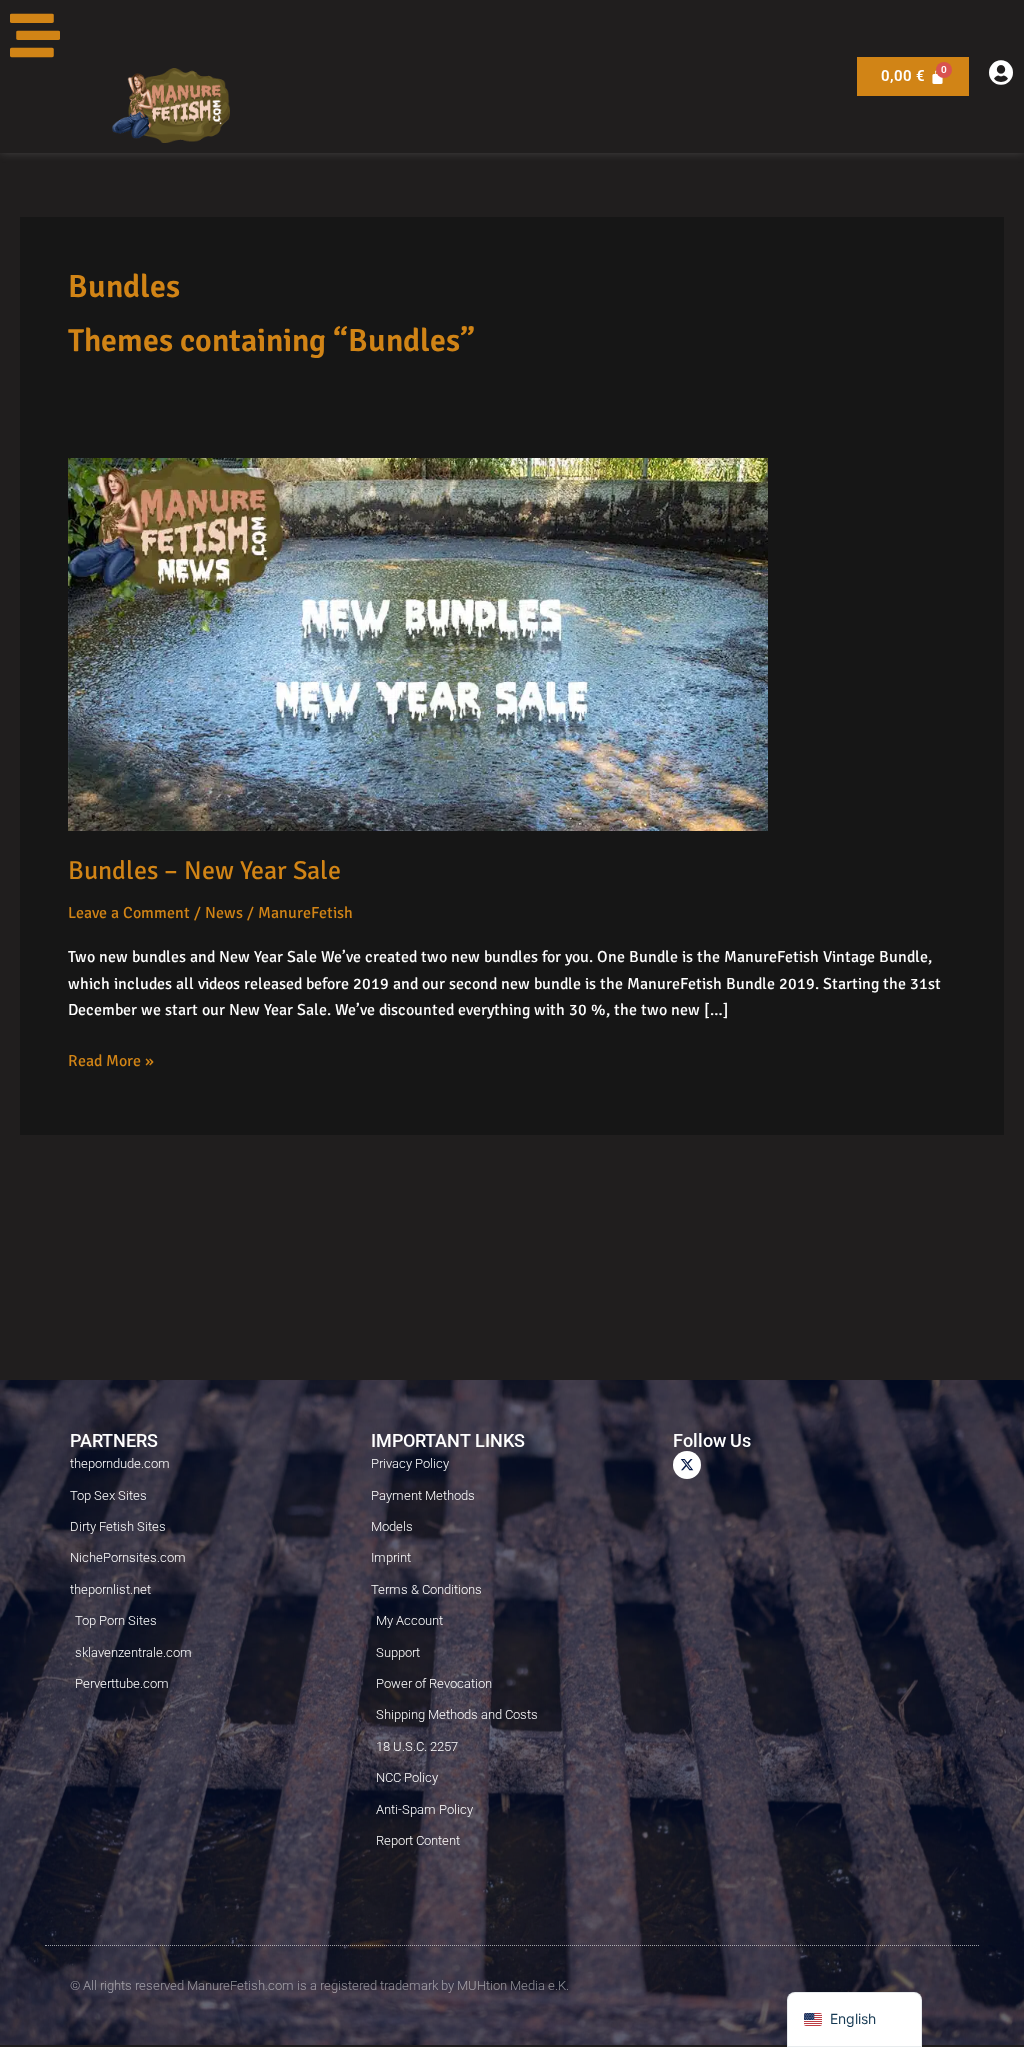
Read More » (111, 1059)
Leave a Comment (129, 913)
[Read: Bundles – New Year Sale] (418, 643)
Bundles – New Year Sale (204, 871)
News (224, 913)
